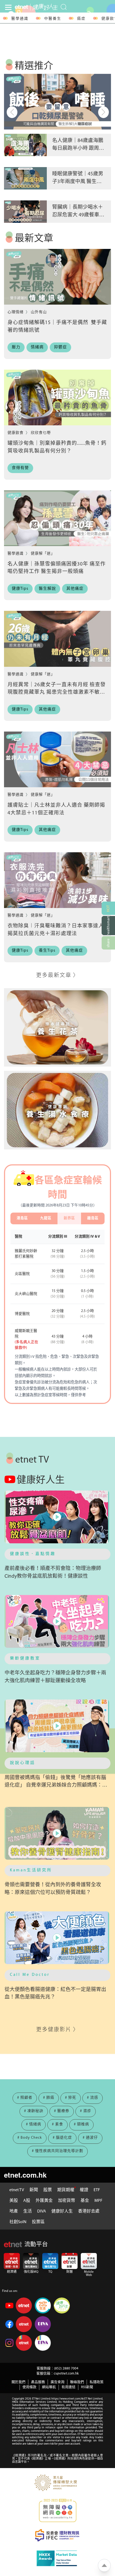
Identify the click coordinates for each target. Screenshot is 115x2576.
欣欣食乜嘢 (41, 433)
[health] (44, 7)
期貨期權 (66, 2190)
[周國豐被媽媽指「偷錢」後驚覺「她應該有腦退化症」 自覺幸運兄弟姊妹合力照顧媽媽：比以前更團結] (57, 1726)
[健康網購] (108, 926)
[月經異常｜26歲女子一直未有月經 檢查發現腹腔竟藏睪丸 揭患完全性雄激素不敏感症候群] (57, 639)
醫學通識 (20, 19)
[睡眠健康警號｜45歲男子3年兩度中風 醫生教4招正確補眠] (25, 178)
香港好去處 (89, 2211)
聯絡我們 (77, 2382)
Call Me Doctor (30, 1975)
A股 (27, 2201)
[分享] (108, 943)
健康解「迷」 (43, 554)
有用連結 (68, 2387)
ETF (97, 2190)
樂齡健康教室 (25, 1659)
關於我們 (18, 2382)
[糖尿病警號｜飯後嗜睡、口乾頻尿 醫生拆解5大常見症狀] (57, 102)
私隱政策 (97, 2382)
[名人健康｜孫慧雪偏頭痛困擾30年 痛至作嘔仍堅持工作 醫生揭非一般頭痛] (57, 518)
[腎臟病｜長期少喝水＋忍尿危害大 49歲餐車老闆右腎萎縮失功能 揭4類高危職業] (25, 212)
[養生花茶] (57, 1027)
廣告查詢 (57, 2382)
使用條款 (29, 2387)
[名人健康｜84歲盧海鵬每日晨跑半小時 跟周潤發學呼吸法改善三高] (25, 145)
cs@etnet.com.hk (66, 2374)
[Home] (21, 7)
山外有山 (39, 312)
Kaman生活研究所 (31, 1870)
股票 (48, 2190)
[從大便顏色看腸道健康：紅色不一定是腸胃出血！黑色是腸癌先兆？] (57, 1938)
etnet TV (17, 2190)
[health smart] (57, 1110)
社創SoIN (18, 2222)
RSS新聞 (87, 2387)
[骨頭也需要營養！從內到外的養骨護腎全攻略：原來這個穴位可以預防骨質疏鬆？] (57, 1833)
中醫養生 (53, 19)
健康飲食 (16, 433)
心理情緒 (16, 312)
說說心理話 (23, 1763)
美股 (14, 2201)
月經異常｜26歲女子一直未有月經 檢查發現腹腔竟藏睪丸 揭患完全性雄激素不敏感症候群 (57, 693)
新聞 (34, 2190)
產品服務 (38, 2382)
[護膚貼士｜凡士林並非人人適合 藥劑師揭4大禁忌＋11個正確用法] (57, 759)
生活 (28, 2211)
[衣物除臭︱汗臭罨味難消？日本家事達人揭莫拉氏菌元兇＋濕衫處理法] (57, 880)
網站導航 (49, 2387)
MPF (98, 2201)
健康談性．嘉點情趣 (33, 1554)
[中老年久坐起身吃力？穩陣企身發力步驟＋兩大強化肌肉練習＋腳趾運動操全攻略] (57, 1621)
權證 (84, 2190)
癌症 (81, 19)
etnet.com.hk (25, 2175)
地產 (14, 2211)
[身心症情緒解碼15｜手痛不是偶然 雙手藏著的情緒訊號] (57, 277)
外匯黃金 (44, 2201)
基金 (85, 2201)
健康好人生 (62, 2211)
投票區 (38, 2222)
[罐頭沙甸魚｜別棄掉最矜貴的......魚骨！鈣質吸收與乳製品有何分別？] (57, 397)
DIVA (42, 2211)
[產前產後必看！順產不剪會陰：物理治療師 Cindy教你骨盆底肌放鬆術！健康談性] (57, 1517)
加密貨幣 (67, 2201)
